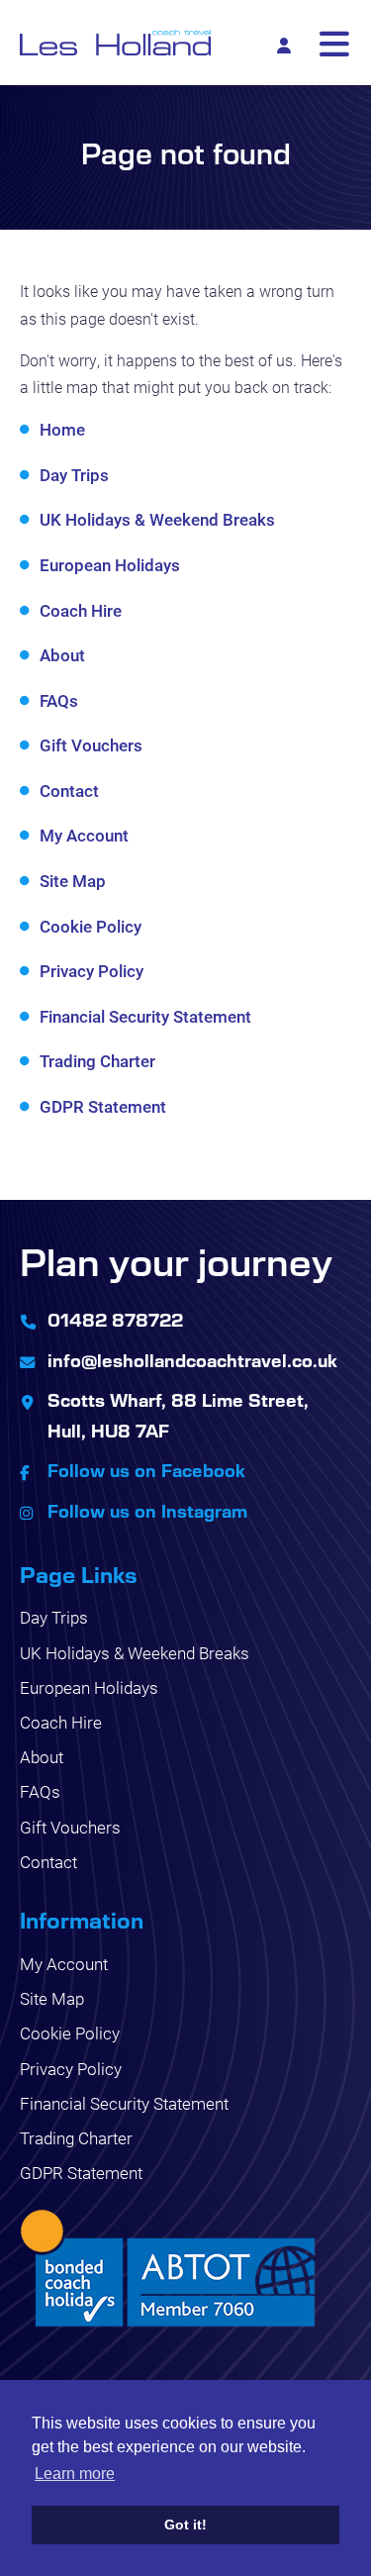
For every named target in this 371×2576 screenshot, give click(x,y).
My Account (84, 835)
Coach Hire (81, 610)
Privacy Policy (92, 971)
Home (62, 429)
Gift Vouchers (91, 745)
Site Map (73, 881)
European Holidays (110, 565)
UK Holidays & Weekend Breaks (157, 519)
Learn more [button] (75, 2474)
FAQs (59, 700)
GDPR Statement (103, 1106)
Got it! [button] (185, 2525)
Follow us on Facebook (146, 1470)
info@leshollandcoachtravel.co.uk (192, 1360)
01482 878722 (115, 1320)
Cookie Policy (91, 926)
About (62, 655)
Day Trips (74, 475)
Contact (69, 791)
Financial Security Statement (145, 1016)
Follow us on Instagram (147, 1511)
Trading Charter (97, 1061)
